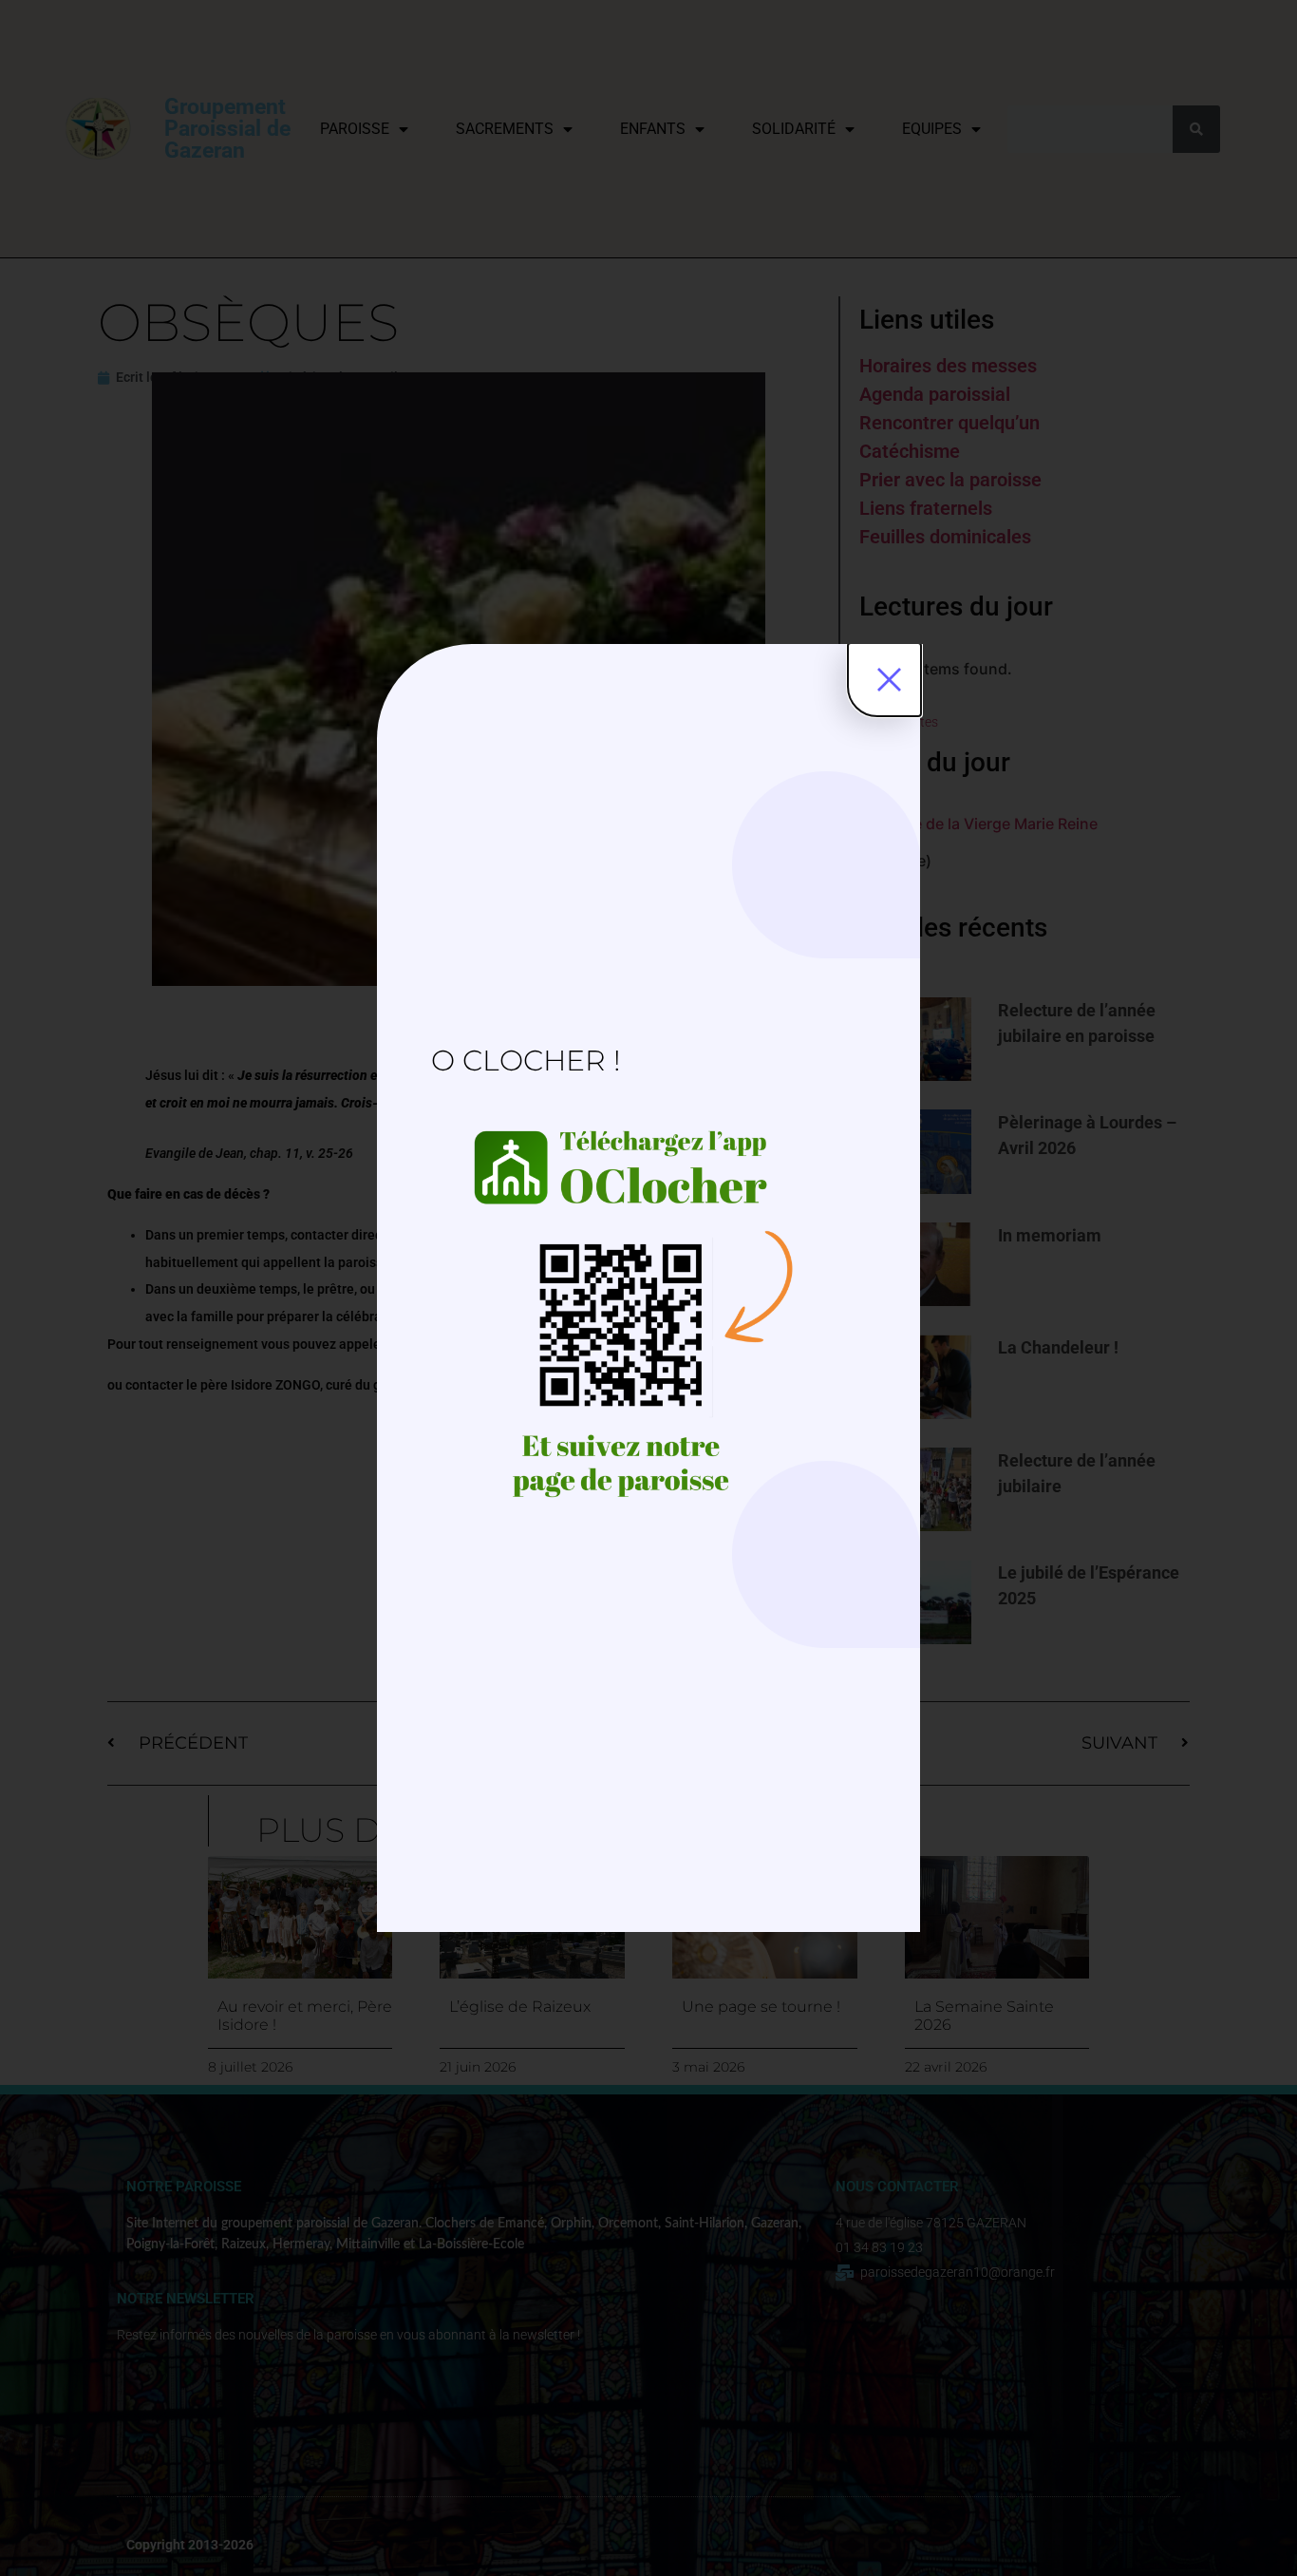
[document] (648, 1288)
